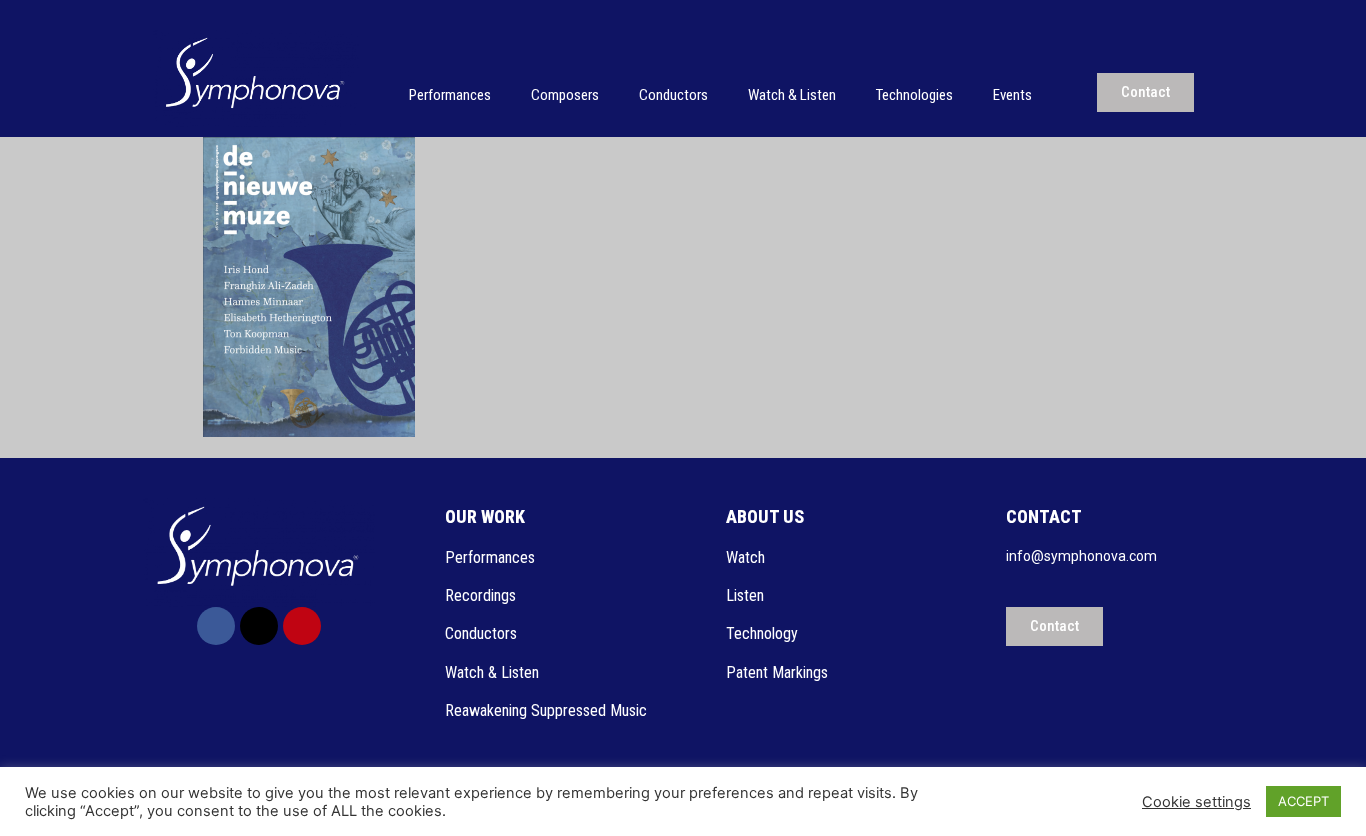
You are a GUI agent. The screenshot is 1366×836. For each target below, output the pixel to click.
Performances (450, 95)
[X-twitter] (259, 626)
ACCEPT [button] (1303, 801)
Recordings (480, 595)
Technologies (914, 95)
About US (765, 516)
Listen (747, 595)
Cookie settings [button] (1196, 802)
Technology (762, 633)
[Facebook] (216, 626)
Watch (747, 557)
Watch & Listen (792, 95)
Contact (1044, 516)
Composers (565, 95)
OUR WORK (485, 516)
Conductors (673, 95)
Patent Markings (777, 672)
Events (1012, 95)
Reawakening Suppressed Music (546, 710)
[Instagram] (302, 626)
